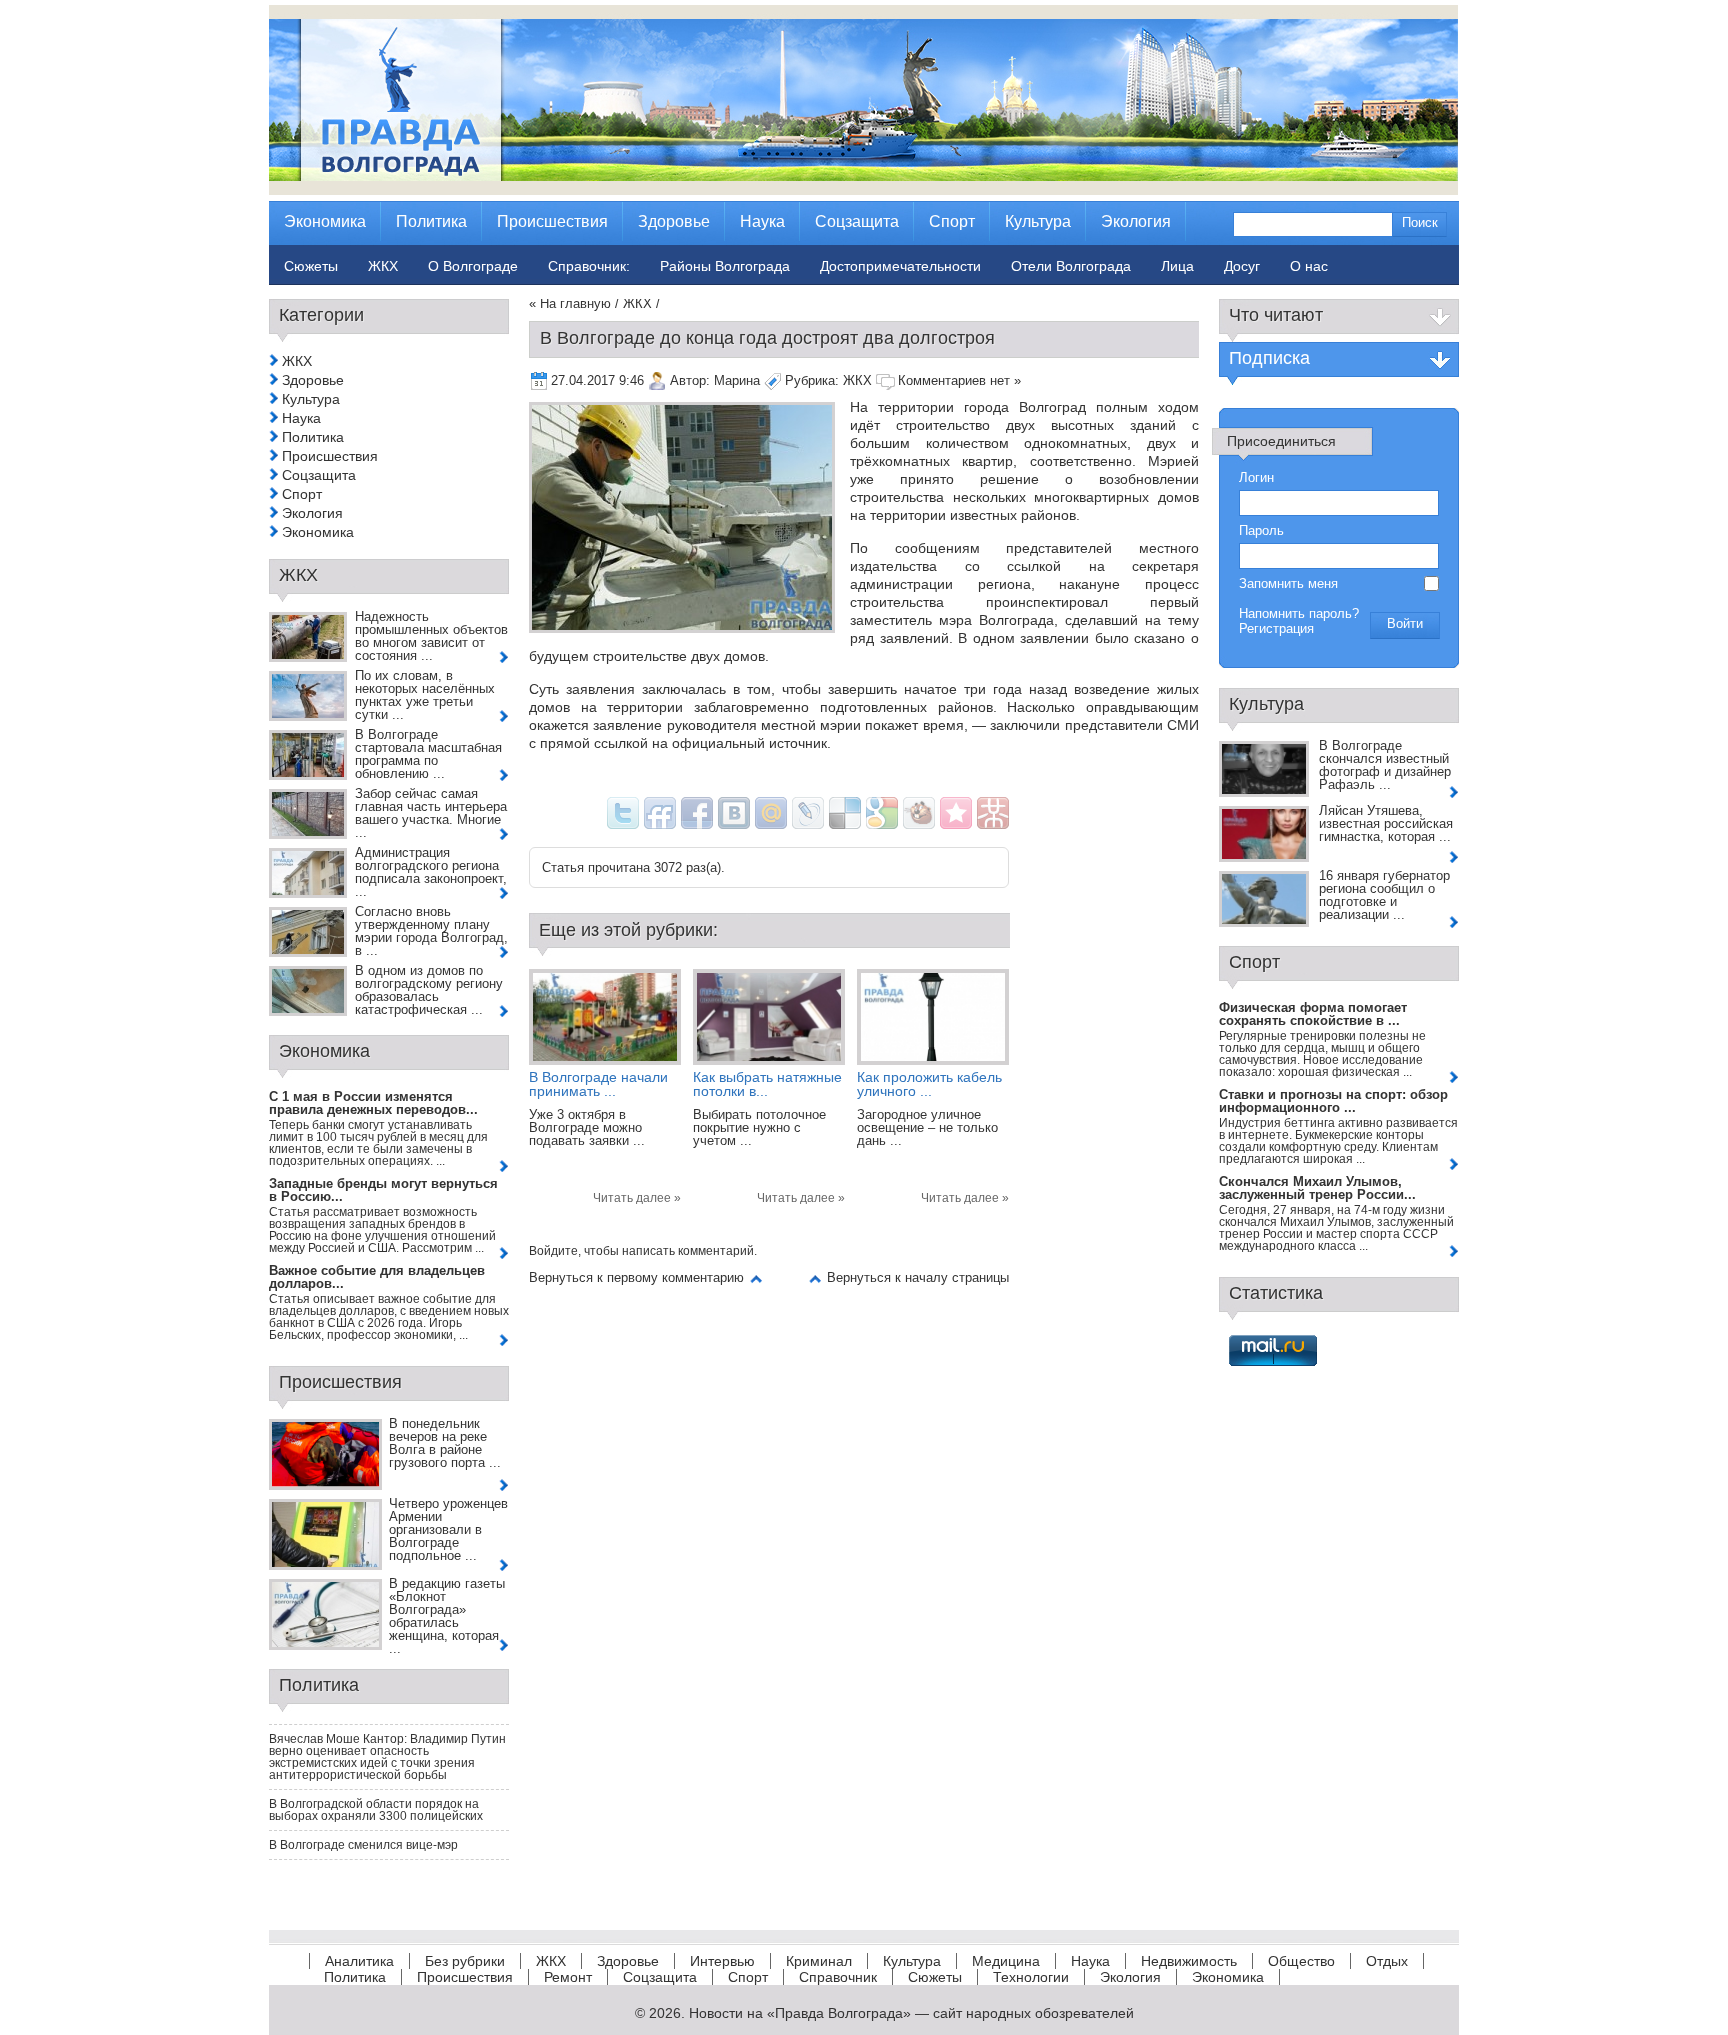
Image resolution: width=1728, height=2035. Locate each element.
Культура (311, 399)
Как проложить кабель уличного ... (929, 1084)
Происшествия (330, 456)
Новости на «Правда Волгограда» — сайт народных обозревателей (911, 2013)
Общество (1301, 1961)
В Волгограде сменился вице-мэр (363, 1845)
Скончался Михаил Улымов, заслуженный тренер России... (1317, 1188)
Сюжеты (935, 1977)
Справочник (838, 1977)
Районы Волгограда (725, 266)
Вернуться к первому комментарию (636, 1277)
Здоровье (313, 380)
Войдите (553, 1251)
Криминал (819, 1961)
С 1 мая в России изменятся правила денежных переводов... (373, 1103)
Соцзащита (319, 475)
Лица (1177, 266)
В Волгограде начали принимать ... (598, 1084)
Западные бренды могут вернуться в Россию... (383, 1190)
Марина (737, 380)
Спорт (302, 494)
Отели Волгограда (1071, 266)
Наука (301, 418)
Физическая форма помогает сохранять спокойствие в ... (1313, 1014)
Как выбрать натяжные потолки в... (767, 1084)
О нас (1309, 266)
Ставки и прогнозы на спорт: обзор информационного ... (1333, 1101)
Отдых (1387, 1961)
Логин (1256, 477)
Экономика (318, 532)
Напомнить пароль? (1299, 613)
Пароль (1261, 530)
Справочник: (589, 266)
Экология (312, 513)
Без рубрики (465, 1961)
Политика (313, 437)
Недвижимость (1189, 1961)
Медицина (1006, 1961)
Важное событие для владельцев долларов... (377, 1277)
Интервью (722, 1961)
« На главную (570, 303)
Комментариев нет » (959, 380)
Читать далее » (637, 1198)
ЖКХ (637, 303)
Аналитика (359, 1961)
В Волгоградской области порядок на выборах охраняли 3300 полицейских (376, 1810)
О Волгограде (473, 266)
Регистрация (1276, 628)
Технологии (1031, 1977)
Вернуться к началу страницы (918, 1277)
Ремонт (568, 1977)
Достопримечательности (900, 266)
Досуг (1242, 266)
